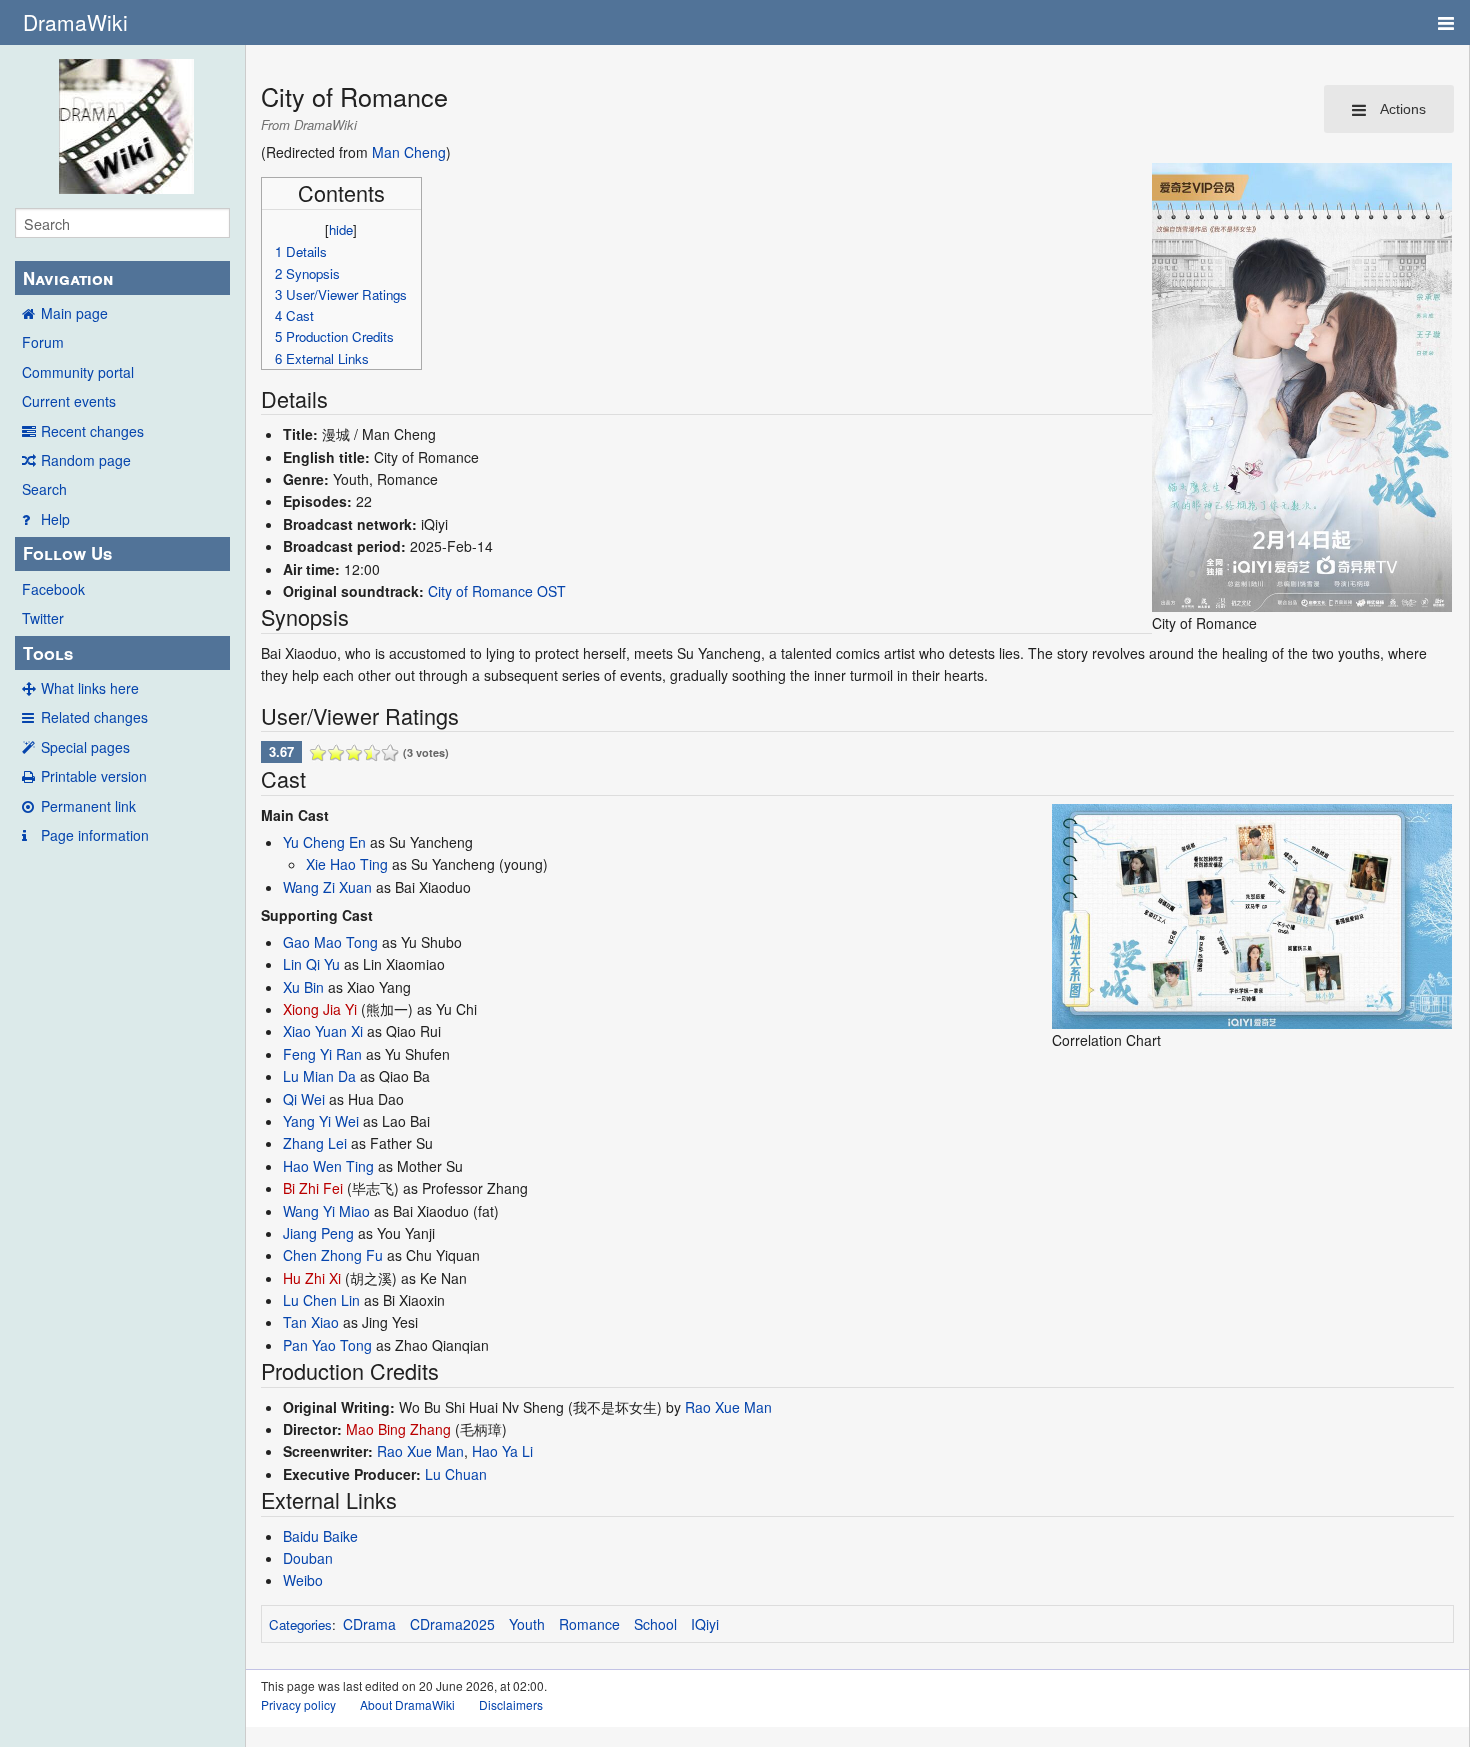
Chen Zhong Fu (333, 1255)
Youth (527, 1624)
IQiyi (705, 1624)
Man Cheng (409, 152)
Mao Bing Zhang (398, 1429)
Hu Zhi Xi (312, 1278)
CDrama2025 (452, 1624)
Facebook (53, 589)
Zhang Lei (315, 1143)
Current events (69, 401)
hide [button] (341, 229)
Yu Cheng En (324, 842)
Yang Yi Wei (321, 1121)
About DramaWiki (407, 1704)
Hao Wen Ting (328, 1166)
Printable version (94, 776)
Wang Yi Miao (326, 1211)
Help (55, 519)
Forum (43, 342)
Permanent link (88, 806)
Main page (74, 313)
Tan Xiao (311, 1322)
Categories (300, 1624)
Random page (86, 460)
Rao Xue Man (728, 1407)
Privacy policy (298, 1704)
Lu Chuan (456, 1474)
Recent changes (92, 431)
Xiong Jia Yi (320, 1009)
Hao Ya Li (502, 1451)
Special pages (85, 747)
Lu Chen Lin (321, 1300)
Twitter (43, 618)
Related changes (94, 717)
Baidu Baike (320, 1536)
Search (44, 489)
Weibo (303, 1580)
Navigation (68, 278)
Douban (308, 1558)
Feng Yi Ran (322, 1054)
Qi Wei (304, 1099)
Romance (589, 1624)
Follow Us (67, 553)
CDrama (369, 1624)
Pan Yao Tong (327, 1345)
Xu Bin (303, 987)
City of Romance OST (497, 591)
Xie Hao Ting (347, 864)
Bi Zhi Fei (313, 1188)
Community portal (78, 372)
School (655, 1624)
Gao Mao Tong (330, 942)
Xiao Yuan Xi (323, 1031)
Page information (95, 835)
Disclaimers (511, 1704)
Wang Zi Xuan (327, 887)
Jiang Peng (318, 1233)
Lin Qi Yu (311, 964)
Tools (48, 653)
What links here (90, 688)
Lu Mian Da (319, 1076)
